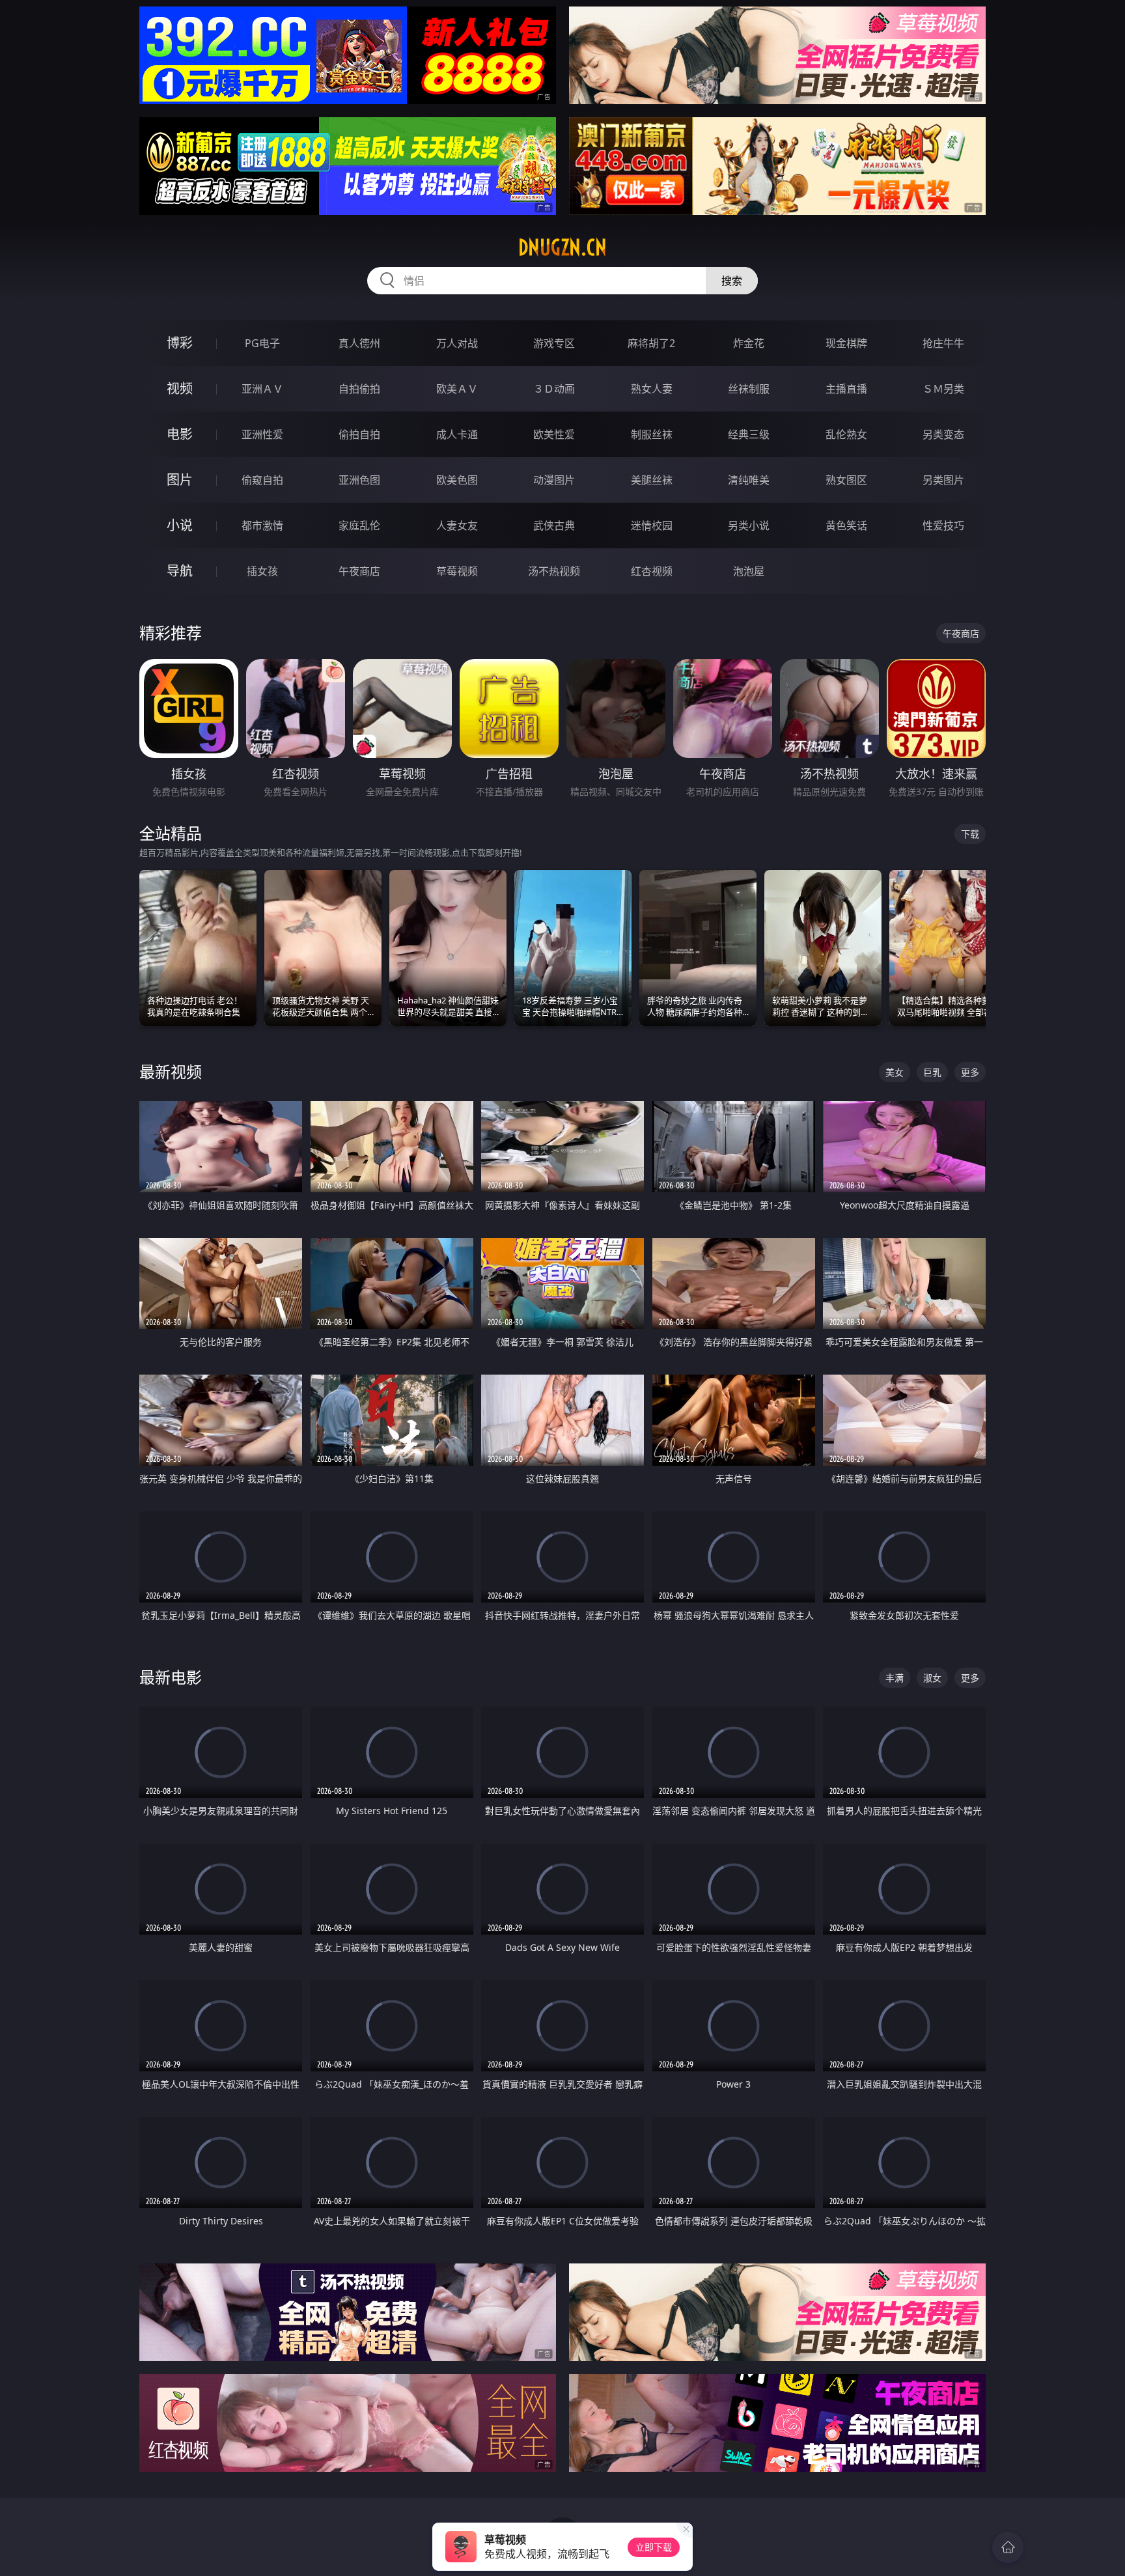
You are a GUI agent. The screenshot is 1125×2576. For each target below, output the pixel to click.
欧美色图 (457, 480)
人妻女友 (457, 525)
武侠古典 (554, 525)
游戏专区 (554, 343)
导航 (180, 571)
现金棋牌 (846, 343)
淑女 (932, 1678)
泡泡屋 (749, 571)
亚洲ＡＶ (262, 389)
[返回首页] (1008, 2547)
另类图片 (943, 480)
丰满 (895, 1678)
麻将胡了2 (651, 343)
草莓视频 (457, 571)
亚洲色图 (359, 480)
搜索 (732, 281)
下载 (970, 834)
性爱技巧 (943, 525)
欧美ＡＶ (457, 389)
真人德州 (359, 343)
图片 (180, 480)
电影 (180, 434)
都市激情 (262, 525)
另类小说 (749, 525)
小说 (180, 525)
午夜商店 (359, 571)
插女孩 (262, 571)
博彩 (180, 343)
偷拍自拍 (359, 434)
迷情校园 (652, 525)
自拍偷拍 (359, 389)
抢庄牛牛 (943, 343)
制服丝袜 (652, 434)
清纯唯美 (749, 480)
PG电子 (262, 343)
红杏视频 (652, 571)
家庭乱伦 (359, 525)
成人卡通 (457, 434)
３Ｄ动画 (554, 389)
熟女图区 (846, 480)
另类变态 (943, 434)
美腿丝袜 (652, 480)
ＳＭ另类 (943, 389)
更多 (970, 1072)
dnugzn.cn (562, 247)
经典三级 (749, 434)
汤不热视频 (554, 571)
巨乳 (932, 1072)
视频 (180, 388)
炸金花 (749, 343)
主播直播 (846, 389)
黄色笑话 (846, 525)
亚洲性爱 (262, 434)
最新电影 (171, 1677)
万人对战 (457, 343)
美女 (895, 1072)
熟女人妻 (652, 389)
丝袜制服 (749, 389)
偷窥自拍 (262, 480)
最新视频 (171, 1071)
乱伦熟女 (846, 434)
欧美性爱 (554, 434)
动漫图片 (554, 480)
